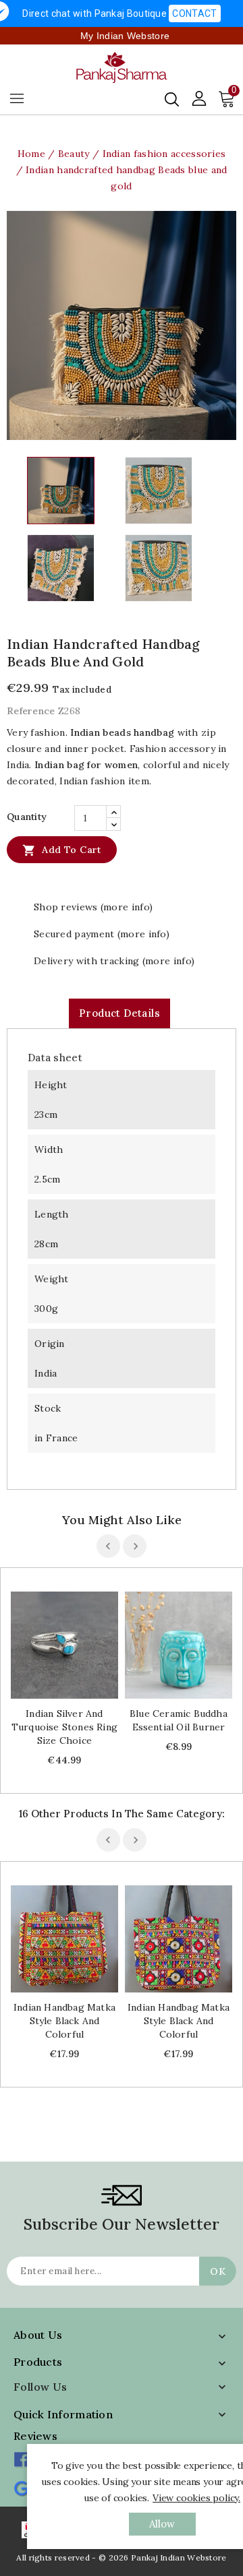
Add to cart (62, 850)
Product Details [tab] (119, 1013)
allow (162, 2524)
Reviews (35, 2436)
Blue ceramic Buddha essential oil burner (179, 1720)
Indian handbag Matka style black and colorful (64, 2021)
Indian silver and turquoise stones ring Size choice (64, 1727)
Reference (31, 711)
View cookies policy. (196, 2498)
